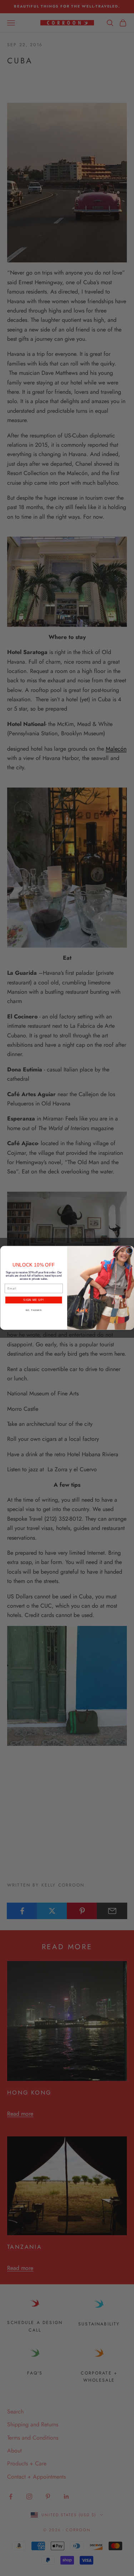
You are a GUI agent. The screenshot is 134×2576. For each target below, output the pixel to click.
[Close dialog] (129, 1251)
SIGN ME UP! (34, 1300)
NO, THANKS (33, 1310)
